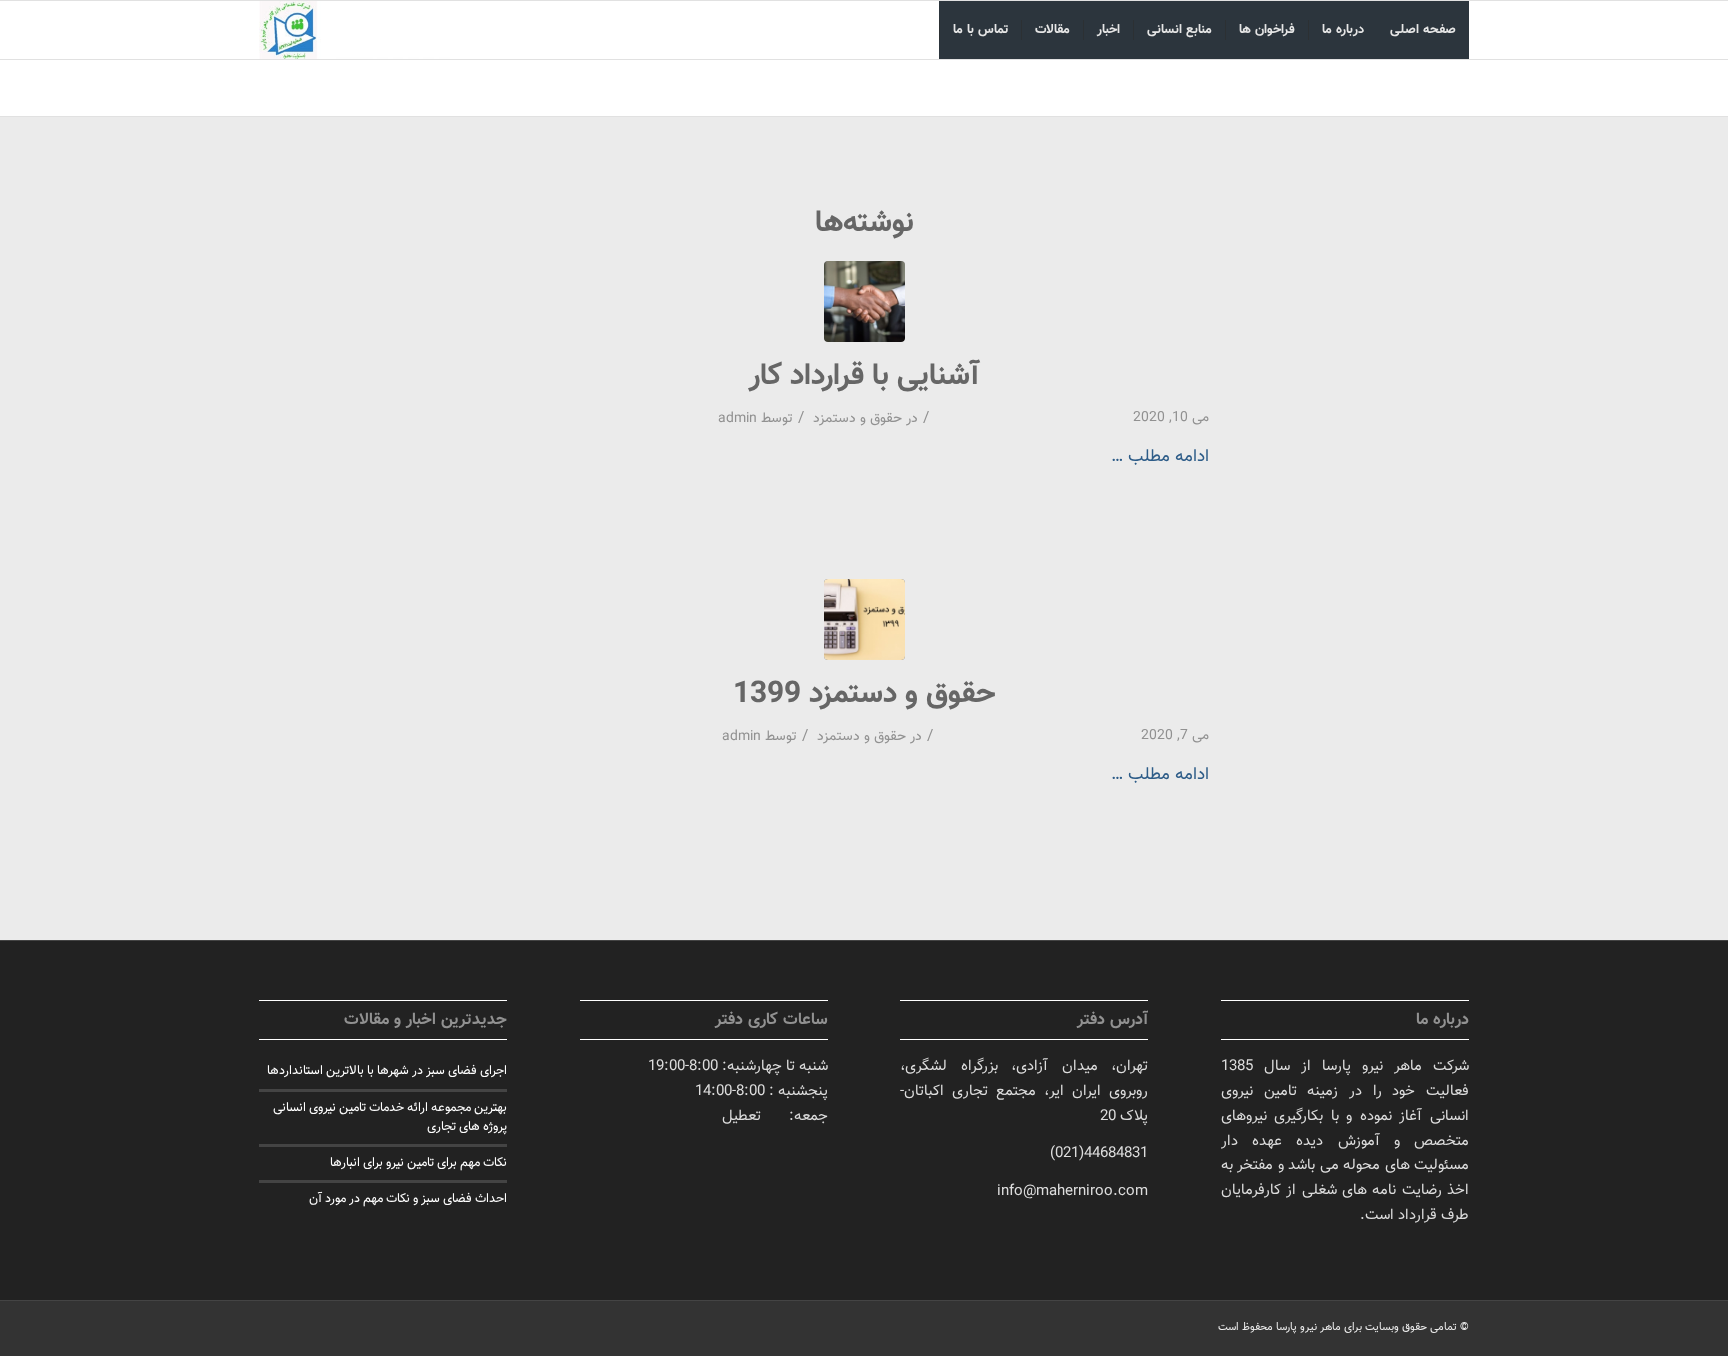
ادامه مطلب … (1160, 456)
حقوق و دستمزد (857, 419)
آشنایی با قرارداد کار (864, 376)
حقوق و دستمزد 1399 (864, 694)
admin (737, 419)
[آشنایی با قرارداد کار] (864, 301)
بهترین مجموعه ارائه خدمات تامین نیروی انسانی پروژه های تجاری (390, 1117)
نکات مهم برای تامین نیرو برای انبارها (418, 1163)
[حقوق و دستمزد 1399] (864, 619)
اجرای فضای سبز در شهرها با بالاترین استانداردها (387, 1071)
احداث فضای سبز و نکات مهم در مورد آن (408, 1199)
